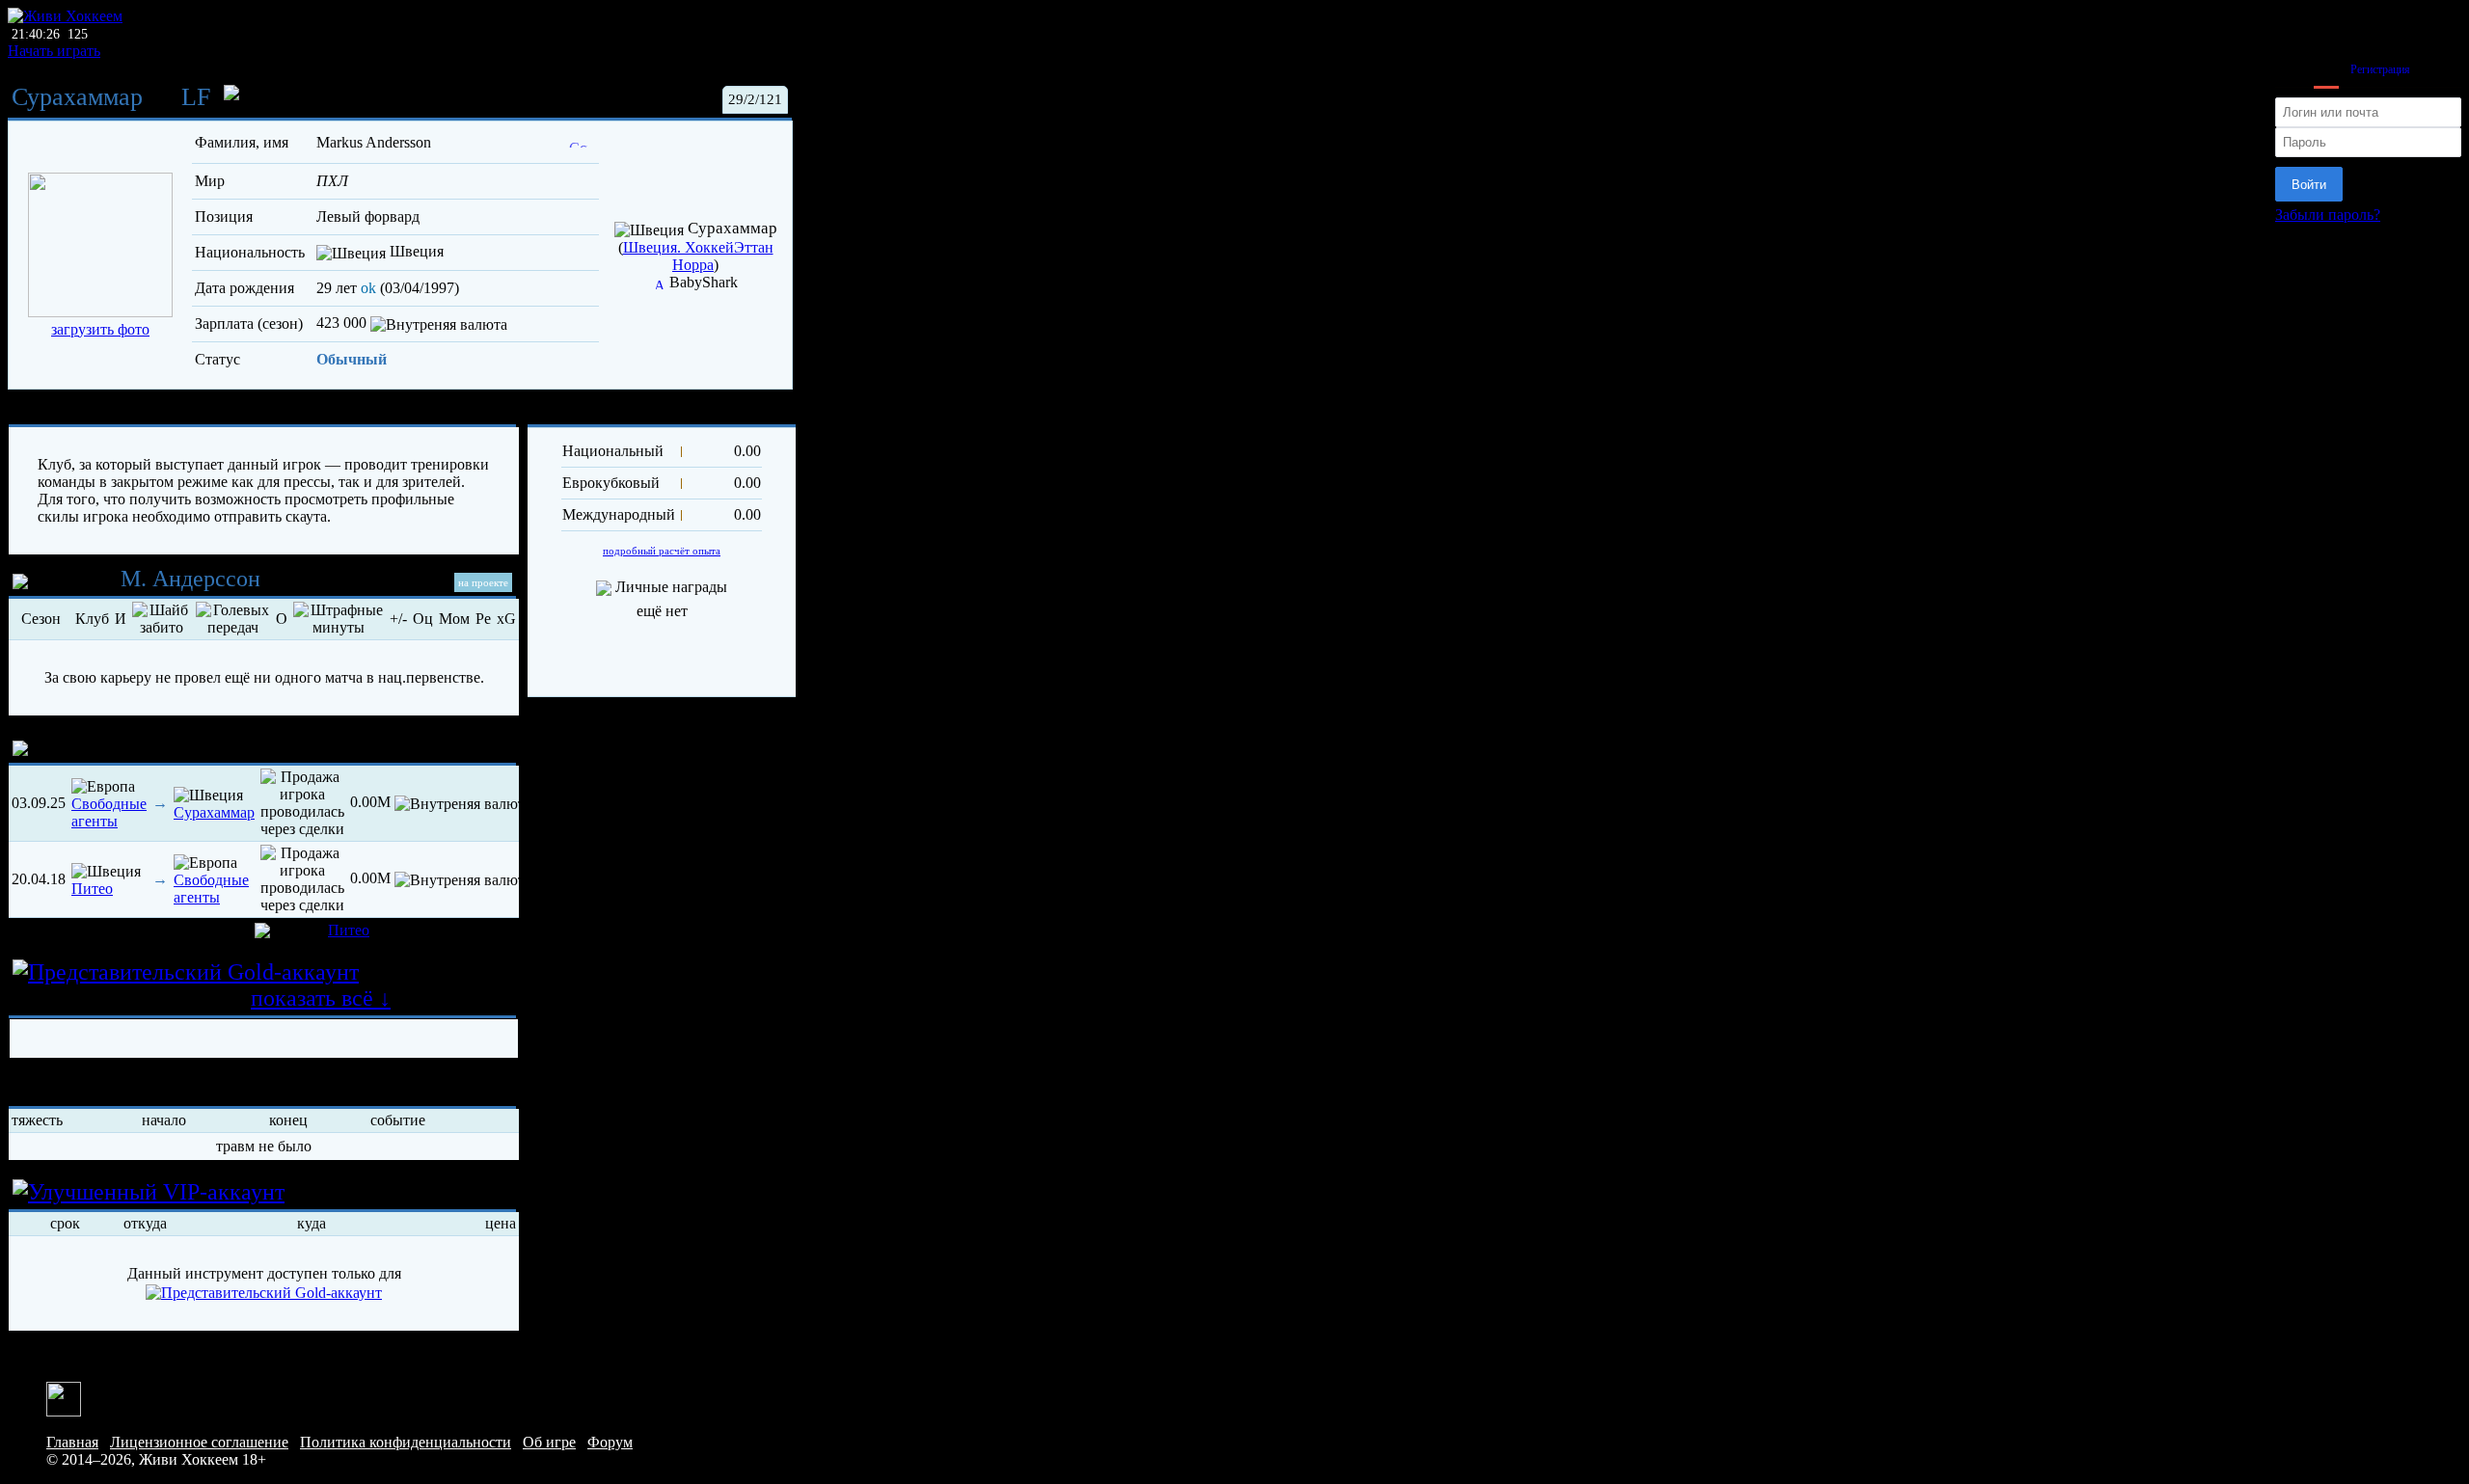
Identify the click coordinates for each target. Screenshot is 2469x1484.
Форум (610, 1442)
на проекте (483, 582)
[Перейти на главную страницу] (65, 16)
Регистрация (2380, 69)
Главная (72, 1442)
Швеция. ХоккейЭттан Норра (698, 256)
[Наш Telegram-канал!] (64, 1397)
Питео (92, 889)
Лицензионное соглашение (199, 1442)
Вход (2326, 69)
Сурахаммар (77, 97)
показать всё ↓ (321, 998)
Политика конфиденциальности (406, 1442)
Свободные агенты (109, 812)
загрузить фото (100, 329)
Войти (2309, 185)
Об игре (549, 1442)
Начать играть (54, 51)
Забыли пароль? (2328, 215)
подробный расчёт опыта (662, 551)
